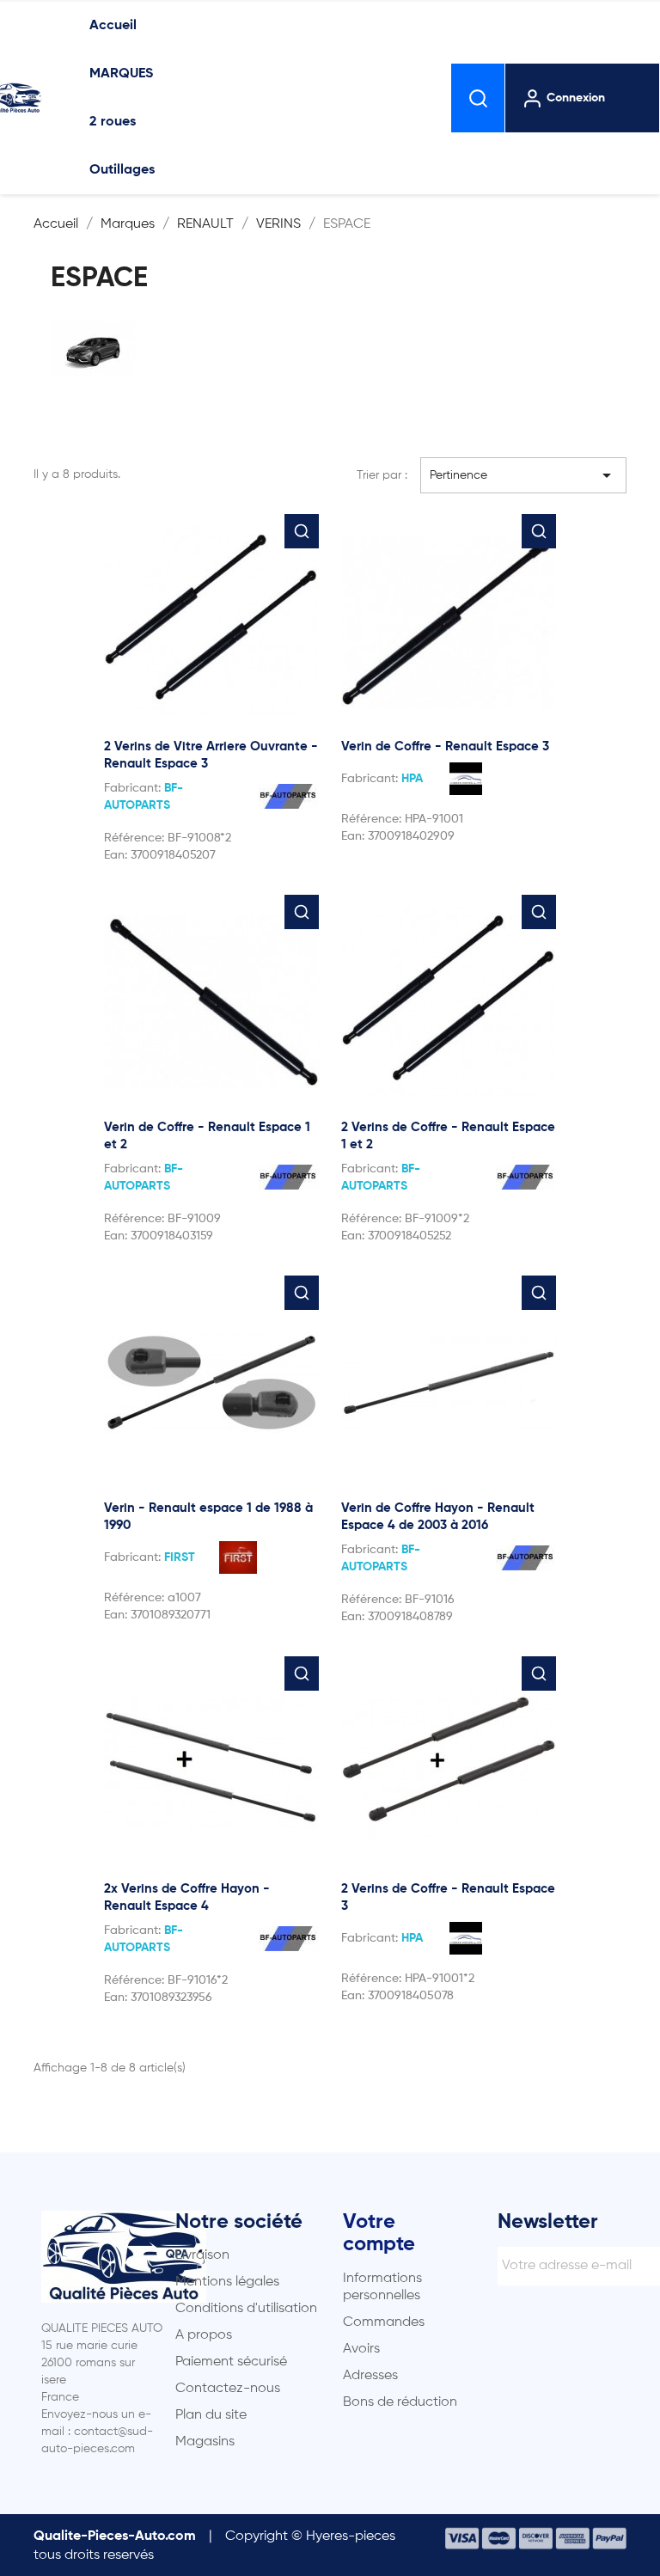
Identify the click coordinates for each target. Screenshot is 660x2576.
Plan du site (211, 2415)
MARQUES (121, 74)
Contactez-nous (228, 2389)
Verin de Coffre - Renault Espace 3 (445, 746)
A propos (204, 2335)
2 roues (113, 122)
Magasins (205, 2442)
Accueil (113, 26)
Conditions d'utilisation (246, 2309)
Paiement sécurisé (231, 2362)
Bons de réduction (400, 2402)
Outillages (122, 170)
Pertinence (523, 475)
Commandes (384, 2322)
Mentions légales (227, 2282)
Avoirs (361, 2349)
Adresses (370, 2376)
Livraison (202, 2255)
